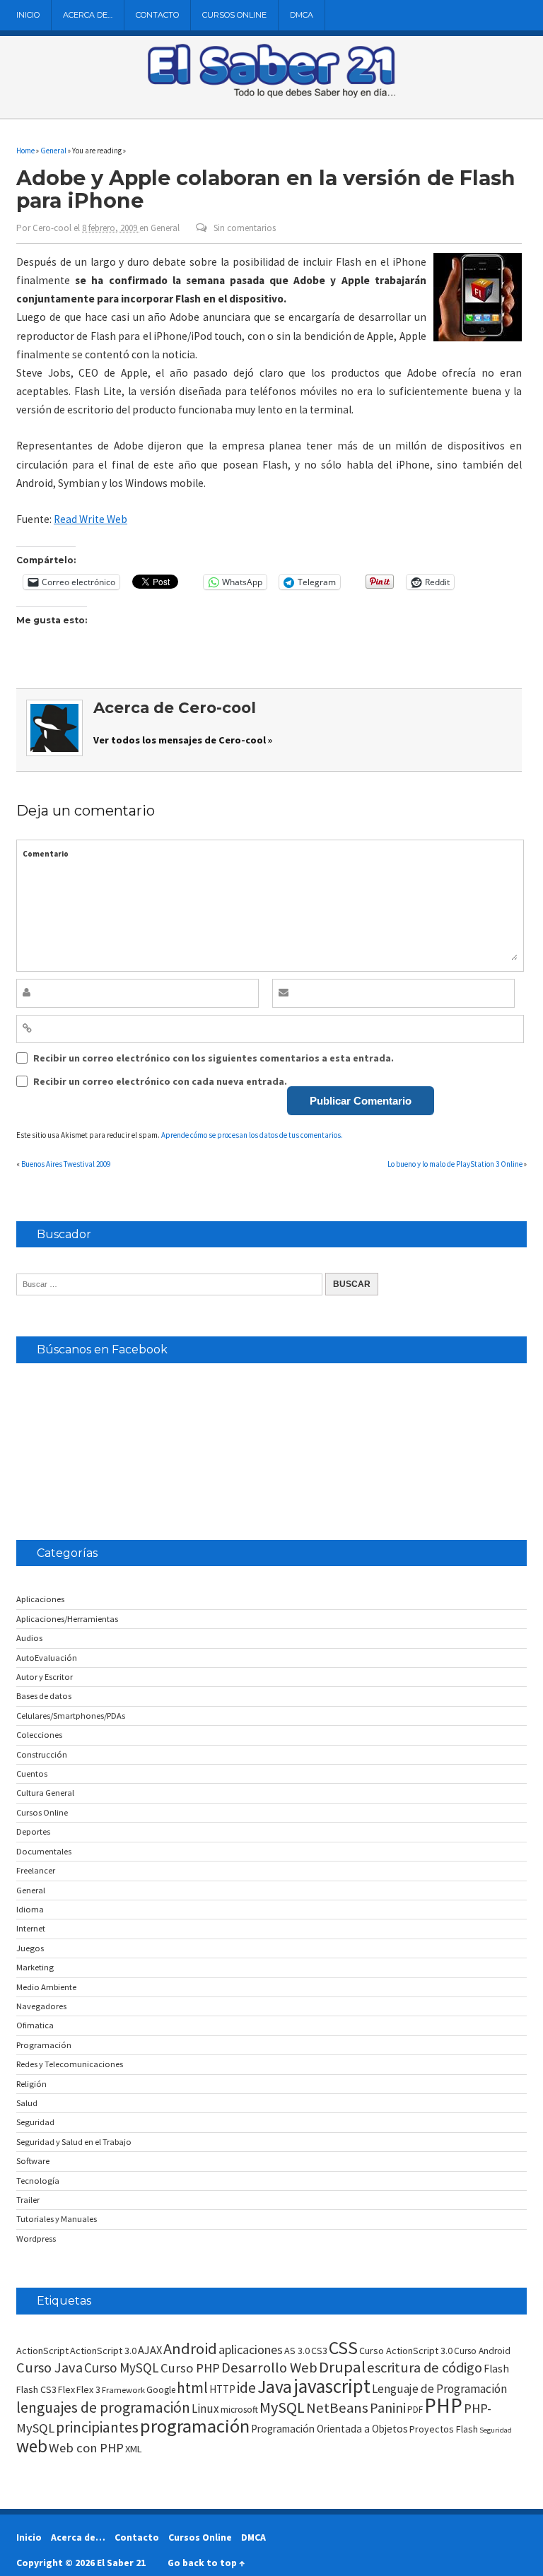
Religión (31, 2084)
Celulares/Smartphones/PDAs (71, 1716)
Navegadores (41, 2006)
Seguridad (35, 2122)
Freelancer (36, 1870)
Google (161, 2390)
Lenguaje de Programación (439, 2389)
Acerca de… (88, 15)
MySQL (282, 2407)
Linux (205, 2409)
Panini (388, 2407)
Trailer (28, 2200)
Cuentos (32, 1774)
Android (190, 2348)
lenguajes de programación (103, 2407)
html (192, 2388)
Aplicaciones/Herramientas (67, 1619)
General (165, 228)
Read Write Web (90, 519)
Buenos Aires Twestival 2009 (66, 1164)
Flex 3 (88, 2389)
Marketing (35, 1967)
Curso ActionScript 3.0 (406, 2351)
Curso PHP (190, 2368)
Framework (123, 2390)
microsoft (239, 2410)
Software (33, 2161)
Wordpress (36, 2239)
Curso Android (482, 2351)
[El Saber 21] (271, 95)
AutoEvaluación (47, 1658)
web (32, 2446)
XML (134, 2449)
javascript (332, 2386)
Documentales (44, 1851)
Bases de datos (44, 1696)
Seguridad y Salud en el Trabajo (74, 2142)
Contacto (157, 15)
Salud (27, 2103)
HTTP (222, 2389)
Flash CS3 (36, 2389)
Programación (44, 2045)
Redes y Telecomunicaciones (70, 2064)
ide (246, 2388)
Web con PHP (86, 2448)
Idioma (30, 1909)
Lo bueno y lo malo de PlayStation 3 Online (455, 1164)
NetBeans (337, 2408)
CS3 (319, 2351)
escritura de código (425, 2368)
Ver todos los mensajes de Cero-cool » (183, 740)
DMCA (302, 15)
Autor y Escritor (45, 1677)
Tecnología (38, 2181)
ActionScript (42, 2351)
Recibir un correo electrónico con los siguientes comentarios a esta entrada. (214, 1058)
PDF (415, 2410)
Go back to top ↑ (206, 2563)
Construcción (42, 1754)
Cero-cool (52, 228)
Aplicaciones (40, 1599)
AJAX (150, 2350)
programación (195, 2426)
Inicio (28, 15)
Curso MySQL (122, 2368)
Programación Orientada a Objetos (329, 2429)
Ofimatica (35, 2025)
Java (275, 2387)
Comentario (46, 854)
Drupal (342, 2367)
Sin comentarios (245, 228)
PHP (443, 2405)
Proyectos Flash (444, 2429)
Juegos (30, 1948)
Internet (31, 1928)
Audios (29, 1638)
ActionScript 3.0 (103, 2351)
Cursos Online (234, 15)
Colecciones (39, 1735)
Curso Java (49, 2368)
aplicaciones (251, 2349)
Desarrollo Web (269, 2368)
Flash (496, 2369)
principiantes (97, 2427)
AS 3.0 (297, 2351)
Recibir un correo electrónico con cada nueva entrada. (160, 1081)
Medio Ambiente (46, 1987)
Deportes (33, 1831)
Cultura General (45, 1793)
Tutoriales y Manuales (57, 2219)
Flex (66, 2389)
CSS (343, 2348)
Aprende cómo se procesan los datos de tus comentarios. (252, 1135)
